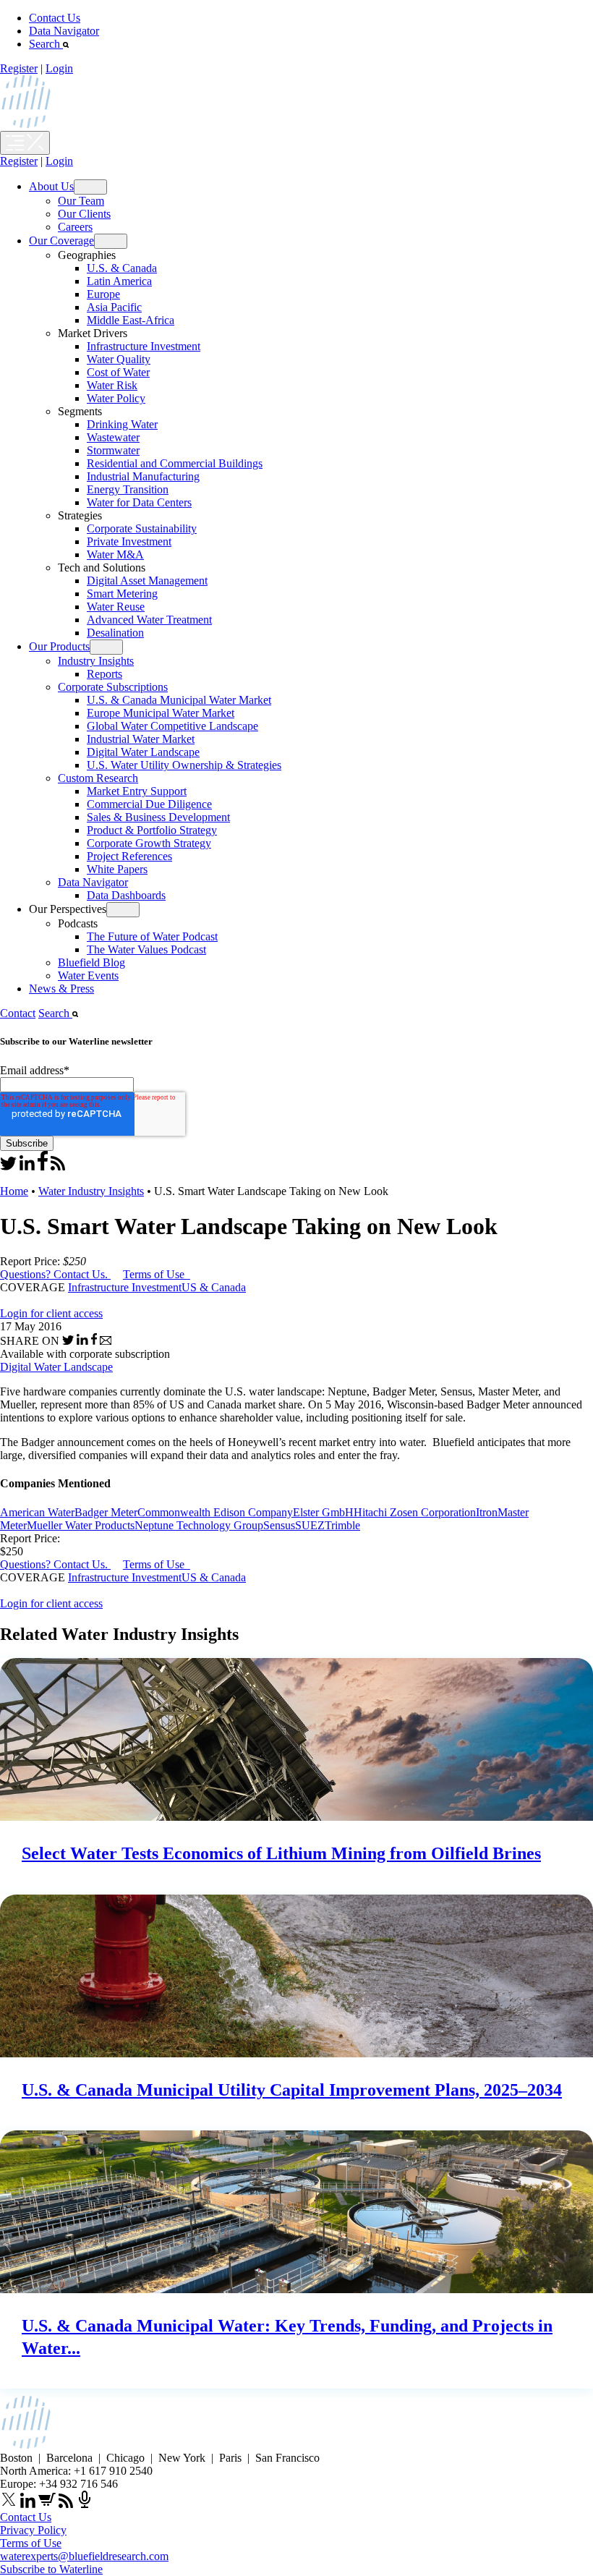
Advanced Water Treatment (149, 620)
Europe (103, 294)
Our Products (59, 646)
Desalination (115, 633)
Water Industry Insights (91, 1191)
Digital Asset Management (147, 581)
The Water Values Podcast (146, 949)
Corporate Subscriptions (113, 687)
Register (19, 68)
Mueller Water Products (81, 1525)
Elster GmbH (323, 1512)
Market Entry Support (137, 791)
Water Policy (116, 398)
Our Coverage (61, 241)
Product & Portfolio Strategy (152, 830)
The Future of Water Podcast (152, 936)
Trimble (342, 1525)
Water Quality (119, 359)
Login (59, 68)
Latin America (119, 281)
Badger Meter (106, 1512)
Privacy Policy (33, 2530)
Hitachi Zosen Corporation (415, 1512)
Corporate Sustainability (142, 528)
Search (46, 44)
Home (14, 1191)
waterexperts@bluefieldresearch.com (84, 2556)
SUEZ (310, 1525)
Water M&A (115, 554)
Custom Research (98, 778)
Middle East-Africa (131, 320)
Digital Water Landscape (143, 752)
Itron (487, 1512)
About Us (51, 186)
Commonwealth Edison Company (215, 1512)
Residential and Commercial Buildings (175, 463)
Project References (129, 856)
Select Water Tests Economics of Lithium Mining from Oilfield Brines (281, 1853)
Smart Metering (122, 594)
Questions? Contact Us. (54, 1274)
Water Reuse (116, 607)
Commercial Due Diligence (149, 804)
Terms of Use (155, 1274)
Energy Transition (128, 489)
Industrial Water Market (141, 739)
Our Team (81, 201)
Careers (75, 227)
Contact (18, 1013)
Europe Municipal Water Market (161, 713)
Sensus (279, 1525)
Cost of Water (118, 372)
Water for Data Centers (139, 502)
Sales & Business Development (158, 817)
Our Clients (84, 214)
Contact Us (55, 18)
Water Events (88, 975)
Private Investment (129, 541)
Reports (104, 674)
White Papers (117, 869)
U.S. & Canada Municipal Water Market (179, 700)
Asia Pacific (114, 307)
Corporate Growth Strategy (149, 843)
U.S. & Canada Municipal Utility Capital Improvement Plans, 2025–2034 (292, 2090)
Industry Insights (96, 661)
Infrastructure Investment (144, 346)
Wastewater (113, 437)
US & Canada (214, 1287)
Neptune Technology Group (199, 1525)
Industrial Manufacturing (143, 476)
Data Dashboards (126, 895)
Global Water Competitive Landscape (172, 726)
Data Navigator (64, 31)
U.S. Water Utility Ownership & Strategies (184, 765)
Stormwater (113, 450)
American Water (37, 1512)
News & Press (61, 989)
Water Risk (112, 385)
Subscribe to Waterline (51, 2569)
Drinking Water (122, 424)
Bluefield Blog (91, 962)
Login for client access (51, 1313)
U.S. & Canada (122, 268)
